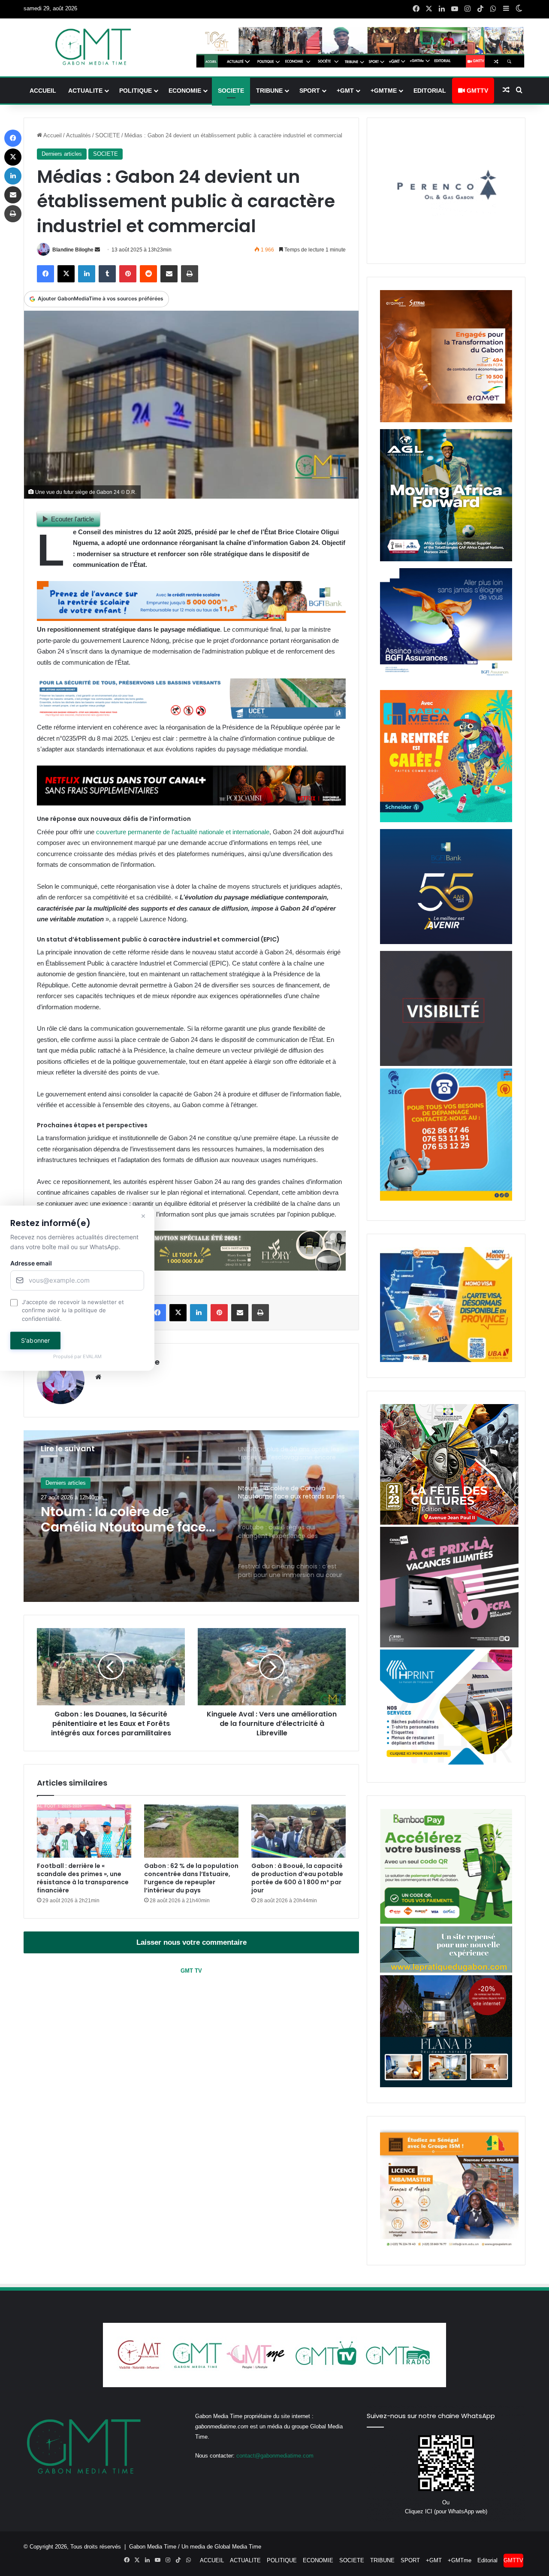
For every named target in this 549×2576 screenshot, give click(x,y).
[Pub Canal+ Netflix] (191, 803)
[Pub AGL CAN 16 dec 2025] (446, 559)
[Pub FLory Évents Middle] (191, 1268)
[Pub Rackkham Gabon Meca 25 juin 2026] (446, 820)
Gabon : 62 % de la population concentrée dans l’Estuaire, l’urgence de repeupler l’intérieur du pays (191, 1878)
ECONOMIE (185, 91)
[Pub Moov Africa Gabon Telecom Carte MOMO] (446, 1360)
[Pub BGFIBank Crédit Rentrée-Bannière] (191, 619)
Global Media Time (238, 2547)
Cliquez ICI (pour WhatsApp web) (446, 2511)
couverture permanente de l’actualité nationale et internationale (182, 832)
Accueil (52, 135)
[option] (191, 1516)
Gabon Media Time (153, 2547)
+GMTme (384, 91)
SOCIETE (231, 91)
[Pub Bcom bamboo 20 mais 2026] (446, 1922)
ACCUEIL (43, 91)
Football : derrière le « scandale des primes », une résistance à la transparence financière (83, 1878)
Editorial (430, 91)
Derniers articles (62, 154)
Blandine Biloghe (73, 250)
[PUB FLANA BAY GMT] (446, 2085)
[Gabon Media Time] (93, 47)
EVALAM (92, 1357)
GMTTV (477, 91)
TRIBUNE (269, 91)
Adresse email (31, 1263)
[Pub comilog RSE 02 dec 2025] (446, 420)
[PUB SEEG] (446, 1199)
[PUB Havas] (446, 681)
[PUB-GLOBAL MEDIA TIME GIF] (446, 1064)
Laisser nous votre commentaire (192, 1942)
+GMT (345, 91)
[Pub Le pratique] (446, 1971)
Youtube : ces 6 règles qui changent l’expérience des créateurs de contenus (127, 1520)
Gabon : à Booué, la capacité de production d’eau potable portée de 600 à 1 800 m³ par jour (297, 1878)
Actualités (78, 135)
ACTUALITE (85, 91)
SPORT (310, 91)
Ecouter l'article (72, 519)
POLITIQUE (136, 91)
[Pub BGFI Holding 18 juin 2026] (446, 942)
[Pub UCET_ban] (191, 716)
